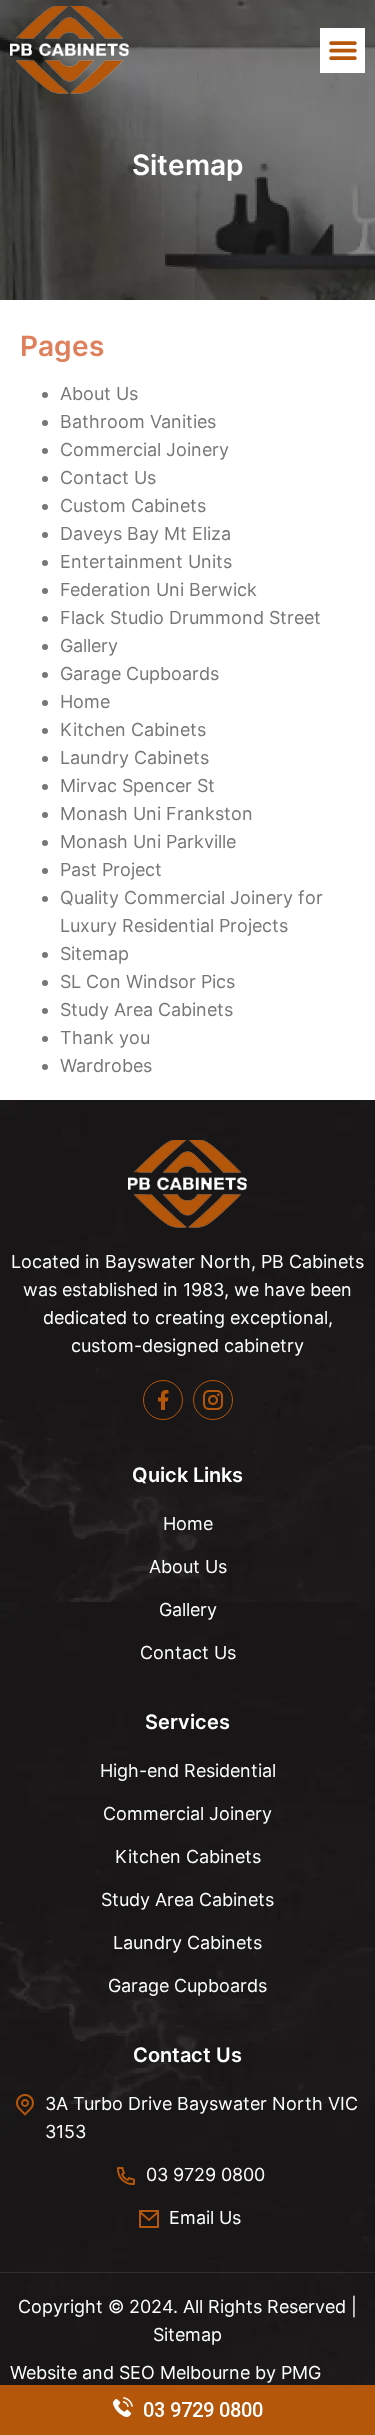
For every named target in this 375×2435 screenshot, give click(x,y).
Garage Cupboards (139, 673)
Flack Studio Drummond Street (190, 617)
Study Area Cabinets (146, 1009)
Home (85, 701)
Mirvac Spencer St (137, 785)
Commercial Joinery (144, 449)
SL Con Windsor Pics (147, 981)
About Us (99, 393)
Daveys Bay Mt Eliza (145, 533)
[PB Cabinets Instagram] (213, 1400)
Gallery (89, 645)
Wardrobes (106, 1065)
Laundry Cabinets (134, 757)
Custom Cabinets (133, 505)
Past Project (111, 869)
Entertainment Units (146, 561)
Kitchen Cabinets (133, 729)
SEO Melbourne (187, 2372)
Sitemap (94, 953)
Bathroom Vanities (138, 421)
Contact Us (108, 477)
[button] (342, 50)
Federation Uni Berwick (158, 589)
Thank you (105, 1037)
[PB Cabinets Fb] (163, 1400)
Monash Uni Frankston (156, 813)
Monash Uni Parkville (148, 841)
